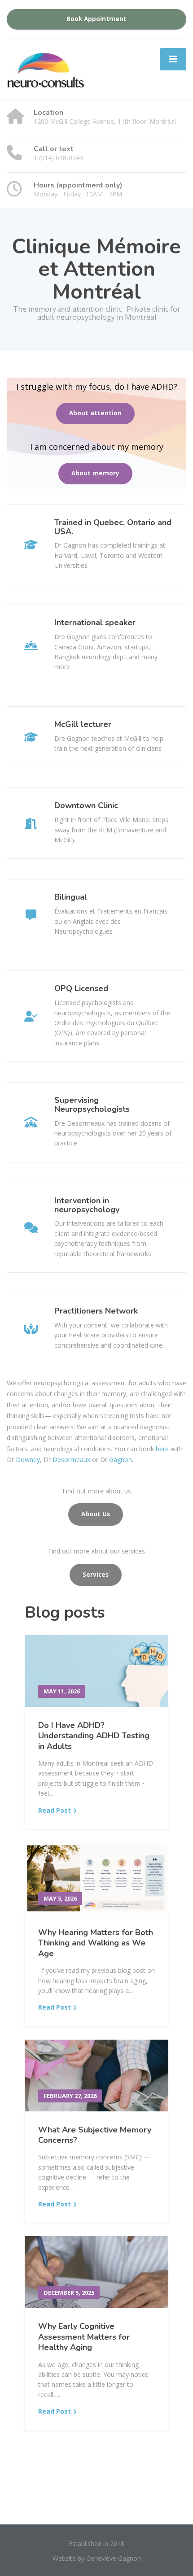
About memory (95, 473)
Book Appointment (96, 19)
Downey (28, 1460)
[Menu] (173, 59)
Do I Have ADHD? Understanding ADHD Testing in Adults (94, 1736)
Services (96, 1575)
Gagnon (121, 1460)
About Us (96, 1514)
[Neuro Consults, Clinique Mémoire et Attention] (61, 70)
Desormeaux (71, 1460)
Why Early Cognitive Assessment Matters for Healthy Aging (84, 2337)
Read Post (55, 1810)
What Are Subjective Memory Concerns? (95, 2135)
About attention (95, 413)
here (162, 1449)
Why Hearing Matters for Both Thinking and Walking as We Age (96, 1943)
